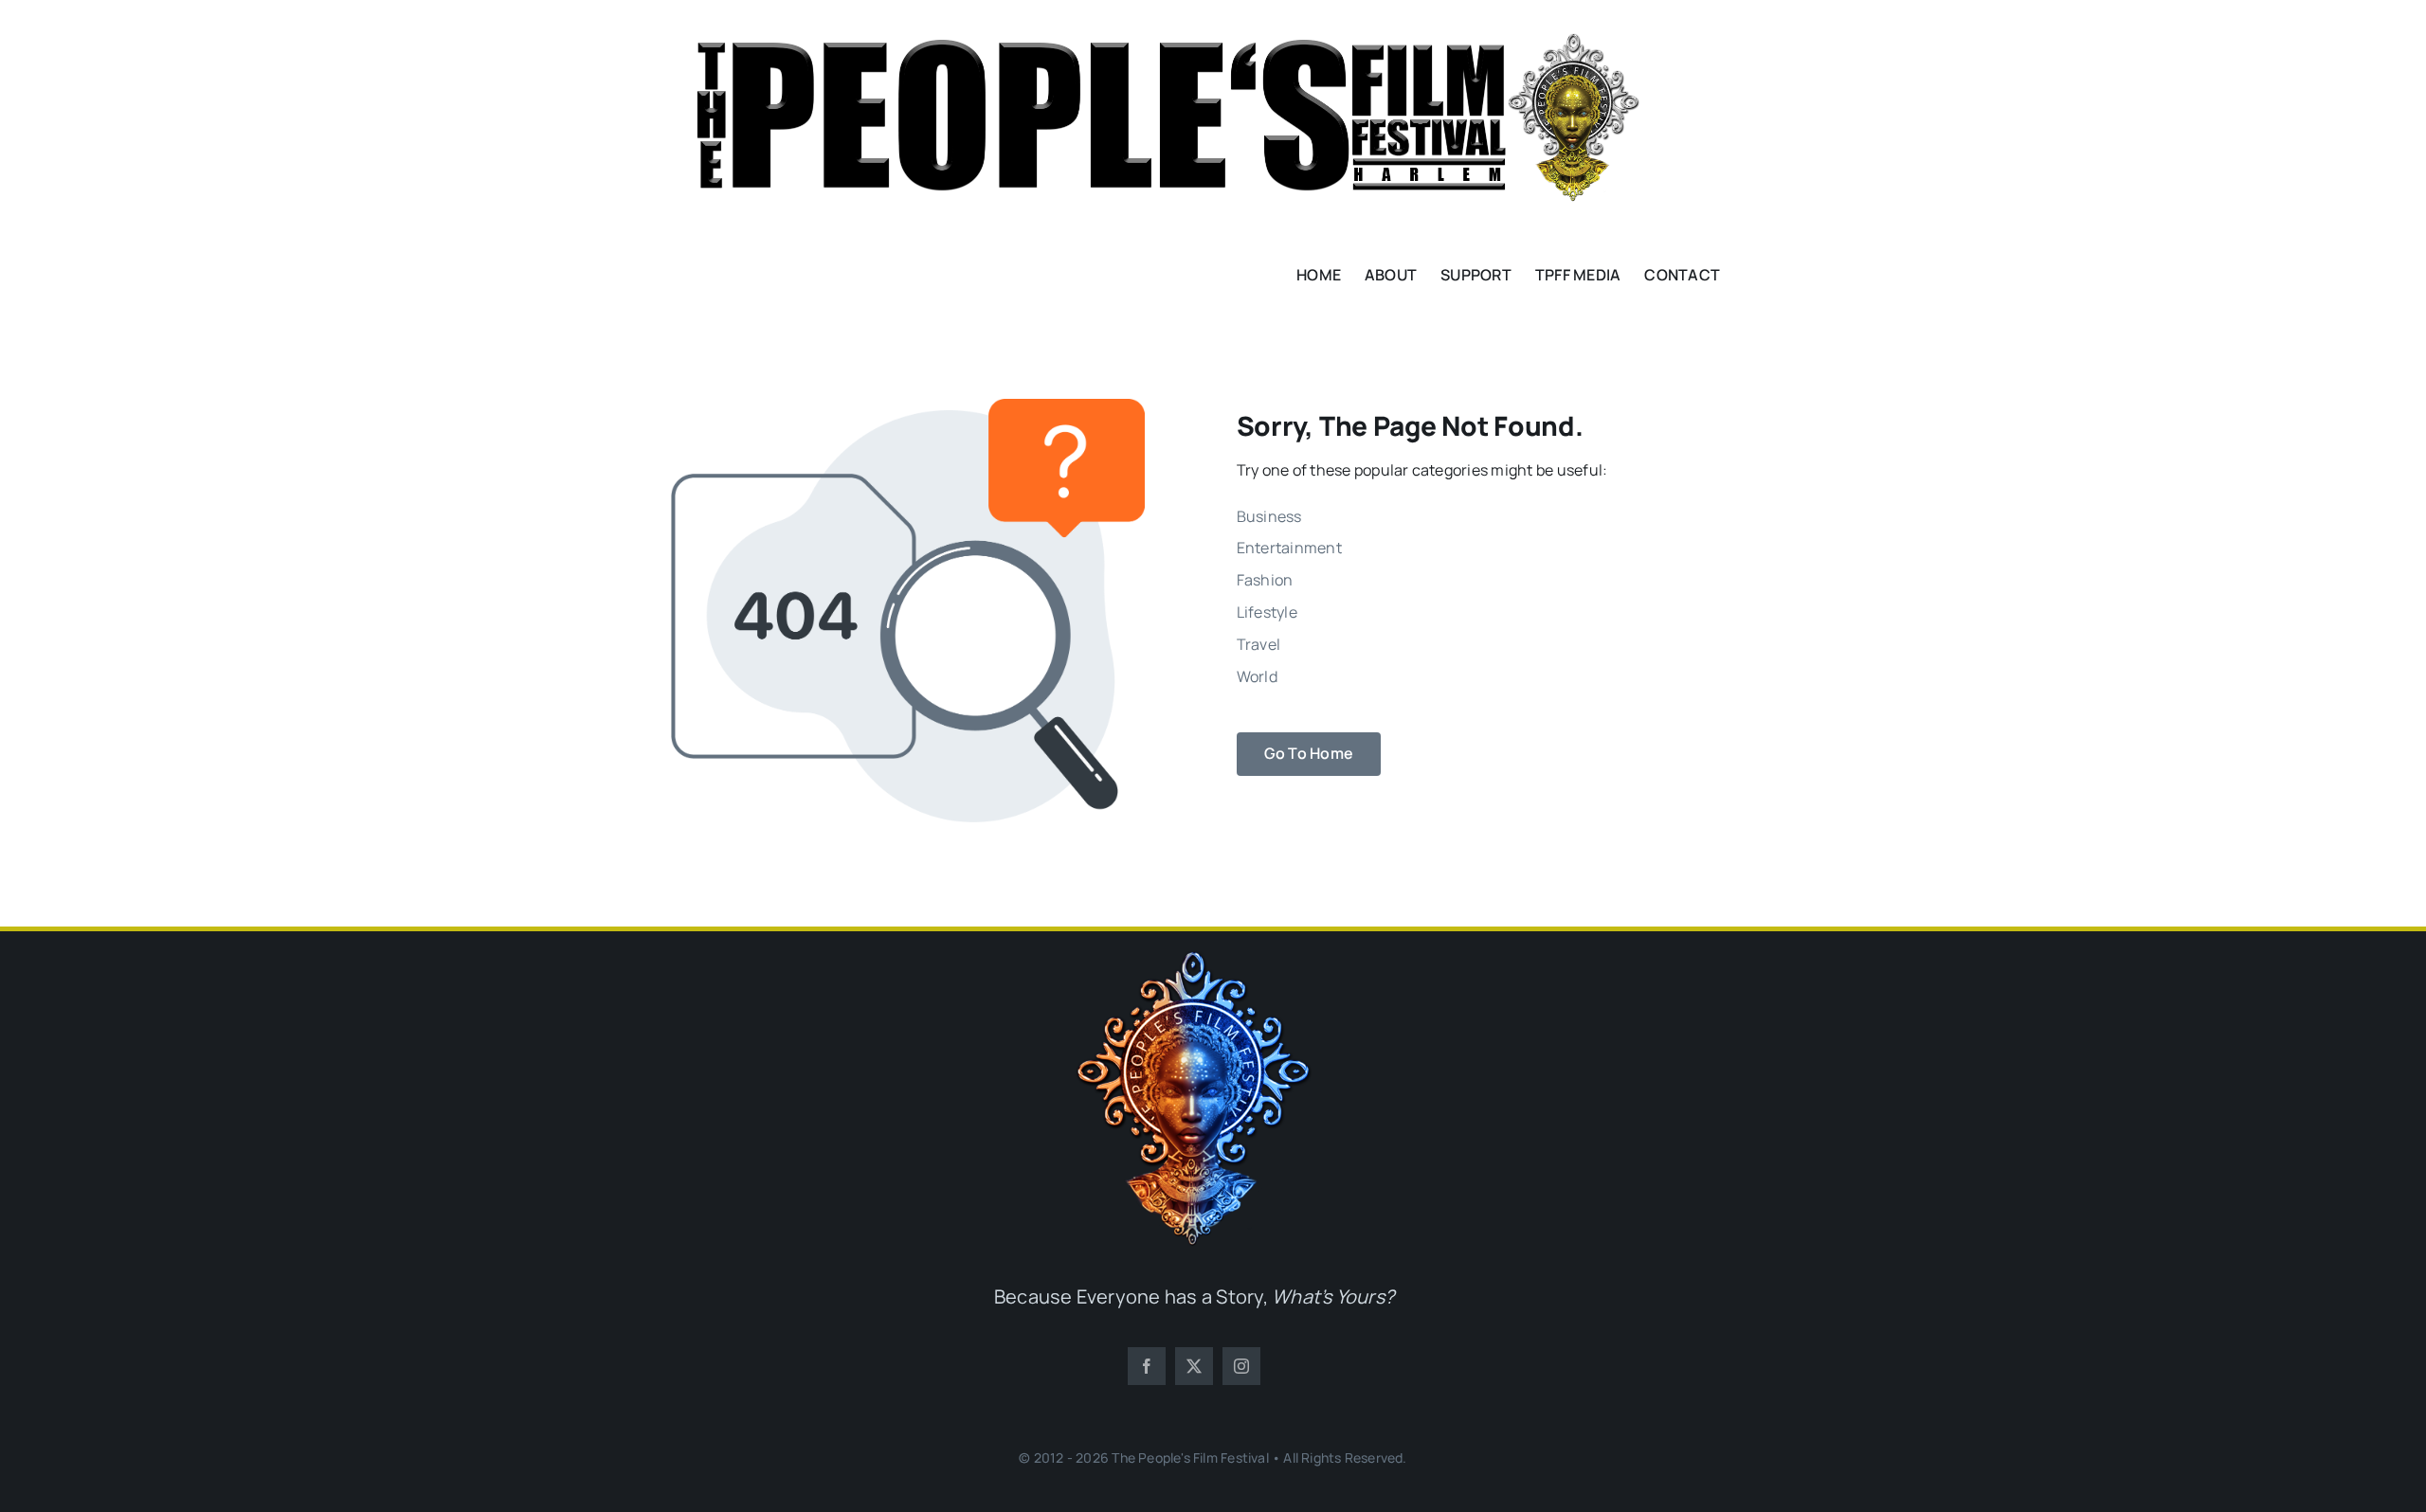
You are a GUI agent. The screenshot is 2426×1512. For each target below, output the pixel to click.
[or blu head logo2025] (1194, 959)
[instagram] (1241, 1366)
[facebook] (1147, 1366)
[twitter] (1194, 1366)
